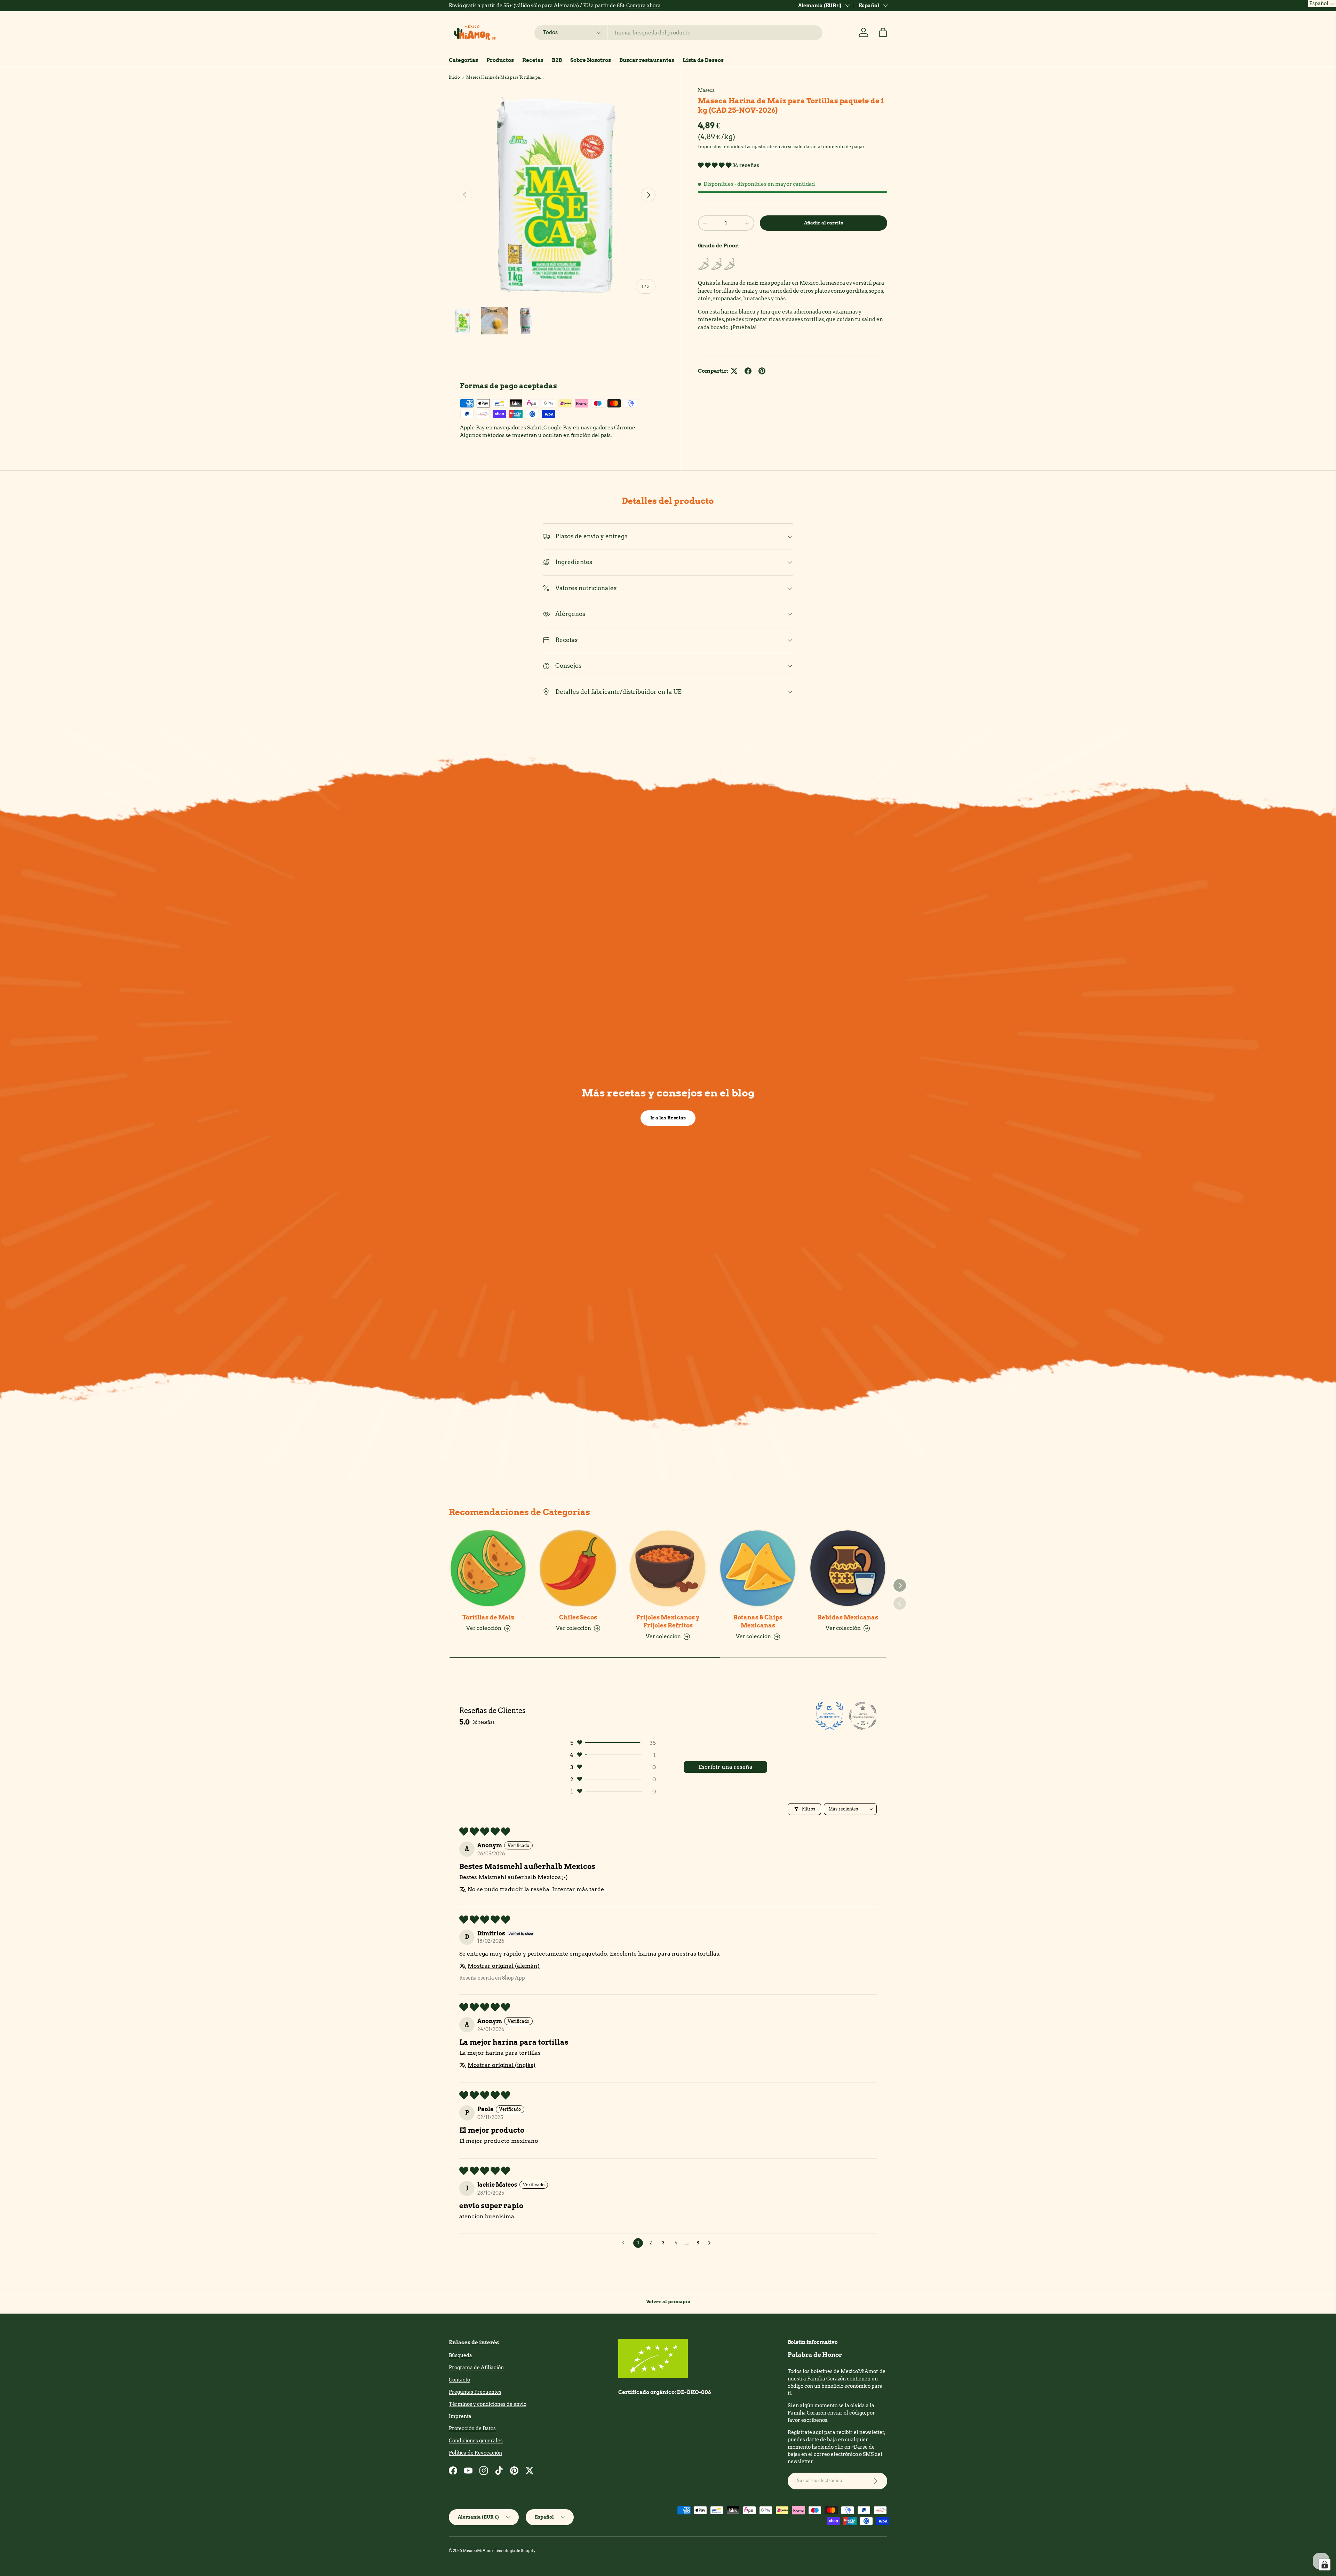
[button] (883, 32)
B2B (557, 60)
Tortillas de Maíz (488, 1617)
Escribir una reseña (725, 1767)
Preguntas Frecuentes (475, 2392)
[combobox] (679, 33)
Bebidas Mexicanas (848, 1617)
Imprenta (460, 2416)
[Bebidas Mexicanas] (848, 1568)
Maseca (706, 90)
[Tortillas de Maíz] (488, 1568)
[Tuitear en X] (734, 371)
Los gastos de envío (766, 147)
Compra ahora (643, 6)
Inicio (454, 77)
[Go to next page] (711, 2243)
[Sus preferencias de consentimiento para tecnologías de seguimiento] (1325, 2565)
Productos (500, 60)
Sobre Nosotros (591, 60)
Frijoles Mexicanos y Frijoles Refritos (668, 1622)
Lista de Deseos (703, 60)
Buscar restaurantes (647, 60)
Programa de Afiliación (476, 2368)
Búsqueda (460, 2355)
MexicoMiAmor (478, 2551)
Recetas (533, 60)
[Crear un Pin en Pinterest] (762, 371)
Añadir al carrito (824, 223)
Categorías (463, 60)
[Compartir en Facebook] (748, 371)
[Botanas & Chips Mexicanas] (758, 1568)
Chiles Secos (578, 1617)
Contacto (459, 2380)
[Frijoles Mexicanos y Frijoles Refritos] (668, 1568)
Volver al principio (668, 2301)
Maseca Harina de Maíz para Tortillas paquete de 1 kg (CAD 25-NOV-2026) (505, 77)
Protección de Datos (472, 2428)
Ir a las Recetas (668, 1118)
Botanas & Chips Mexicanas (758, 1622)
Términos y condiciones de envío (488, 2404)
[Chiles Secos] (578, 1568)
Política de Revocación (475, 2453)
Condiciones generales (476, 2441)
